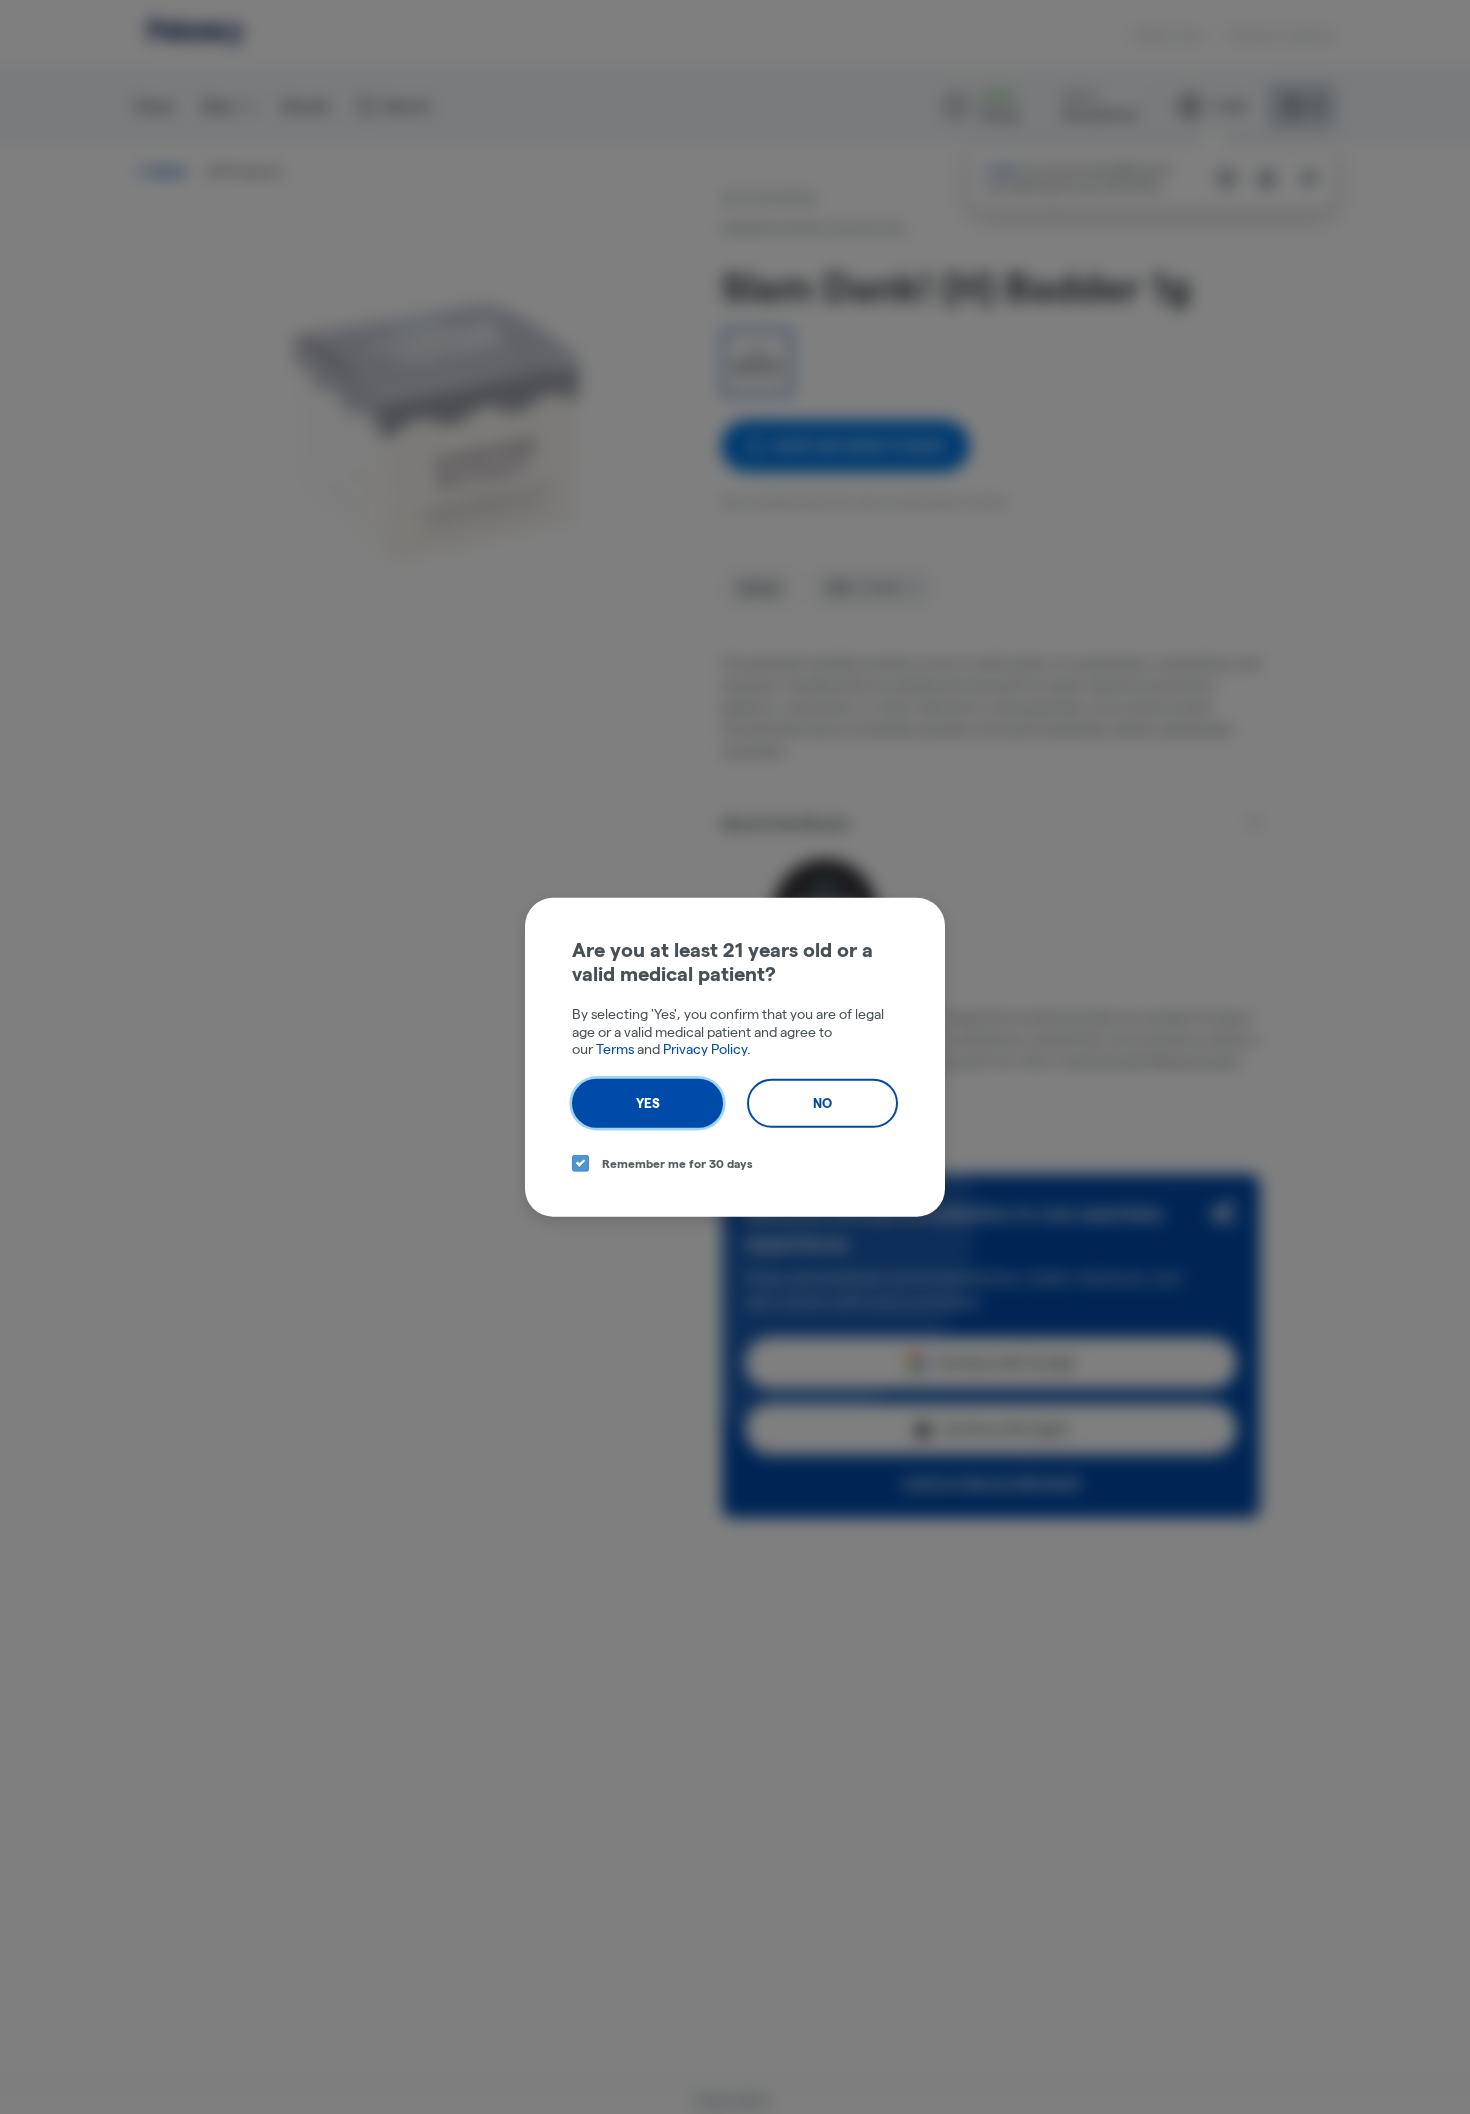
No (822, 1102)
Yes (648, 1102)
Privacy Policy (705, 1049)
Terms (615, 1049)
